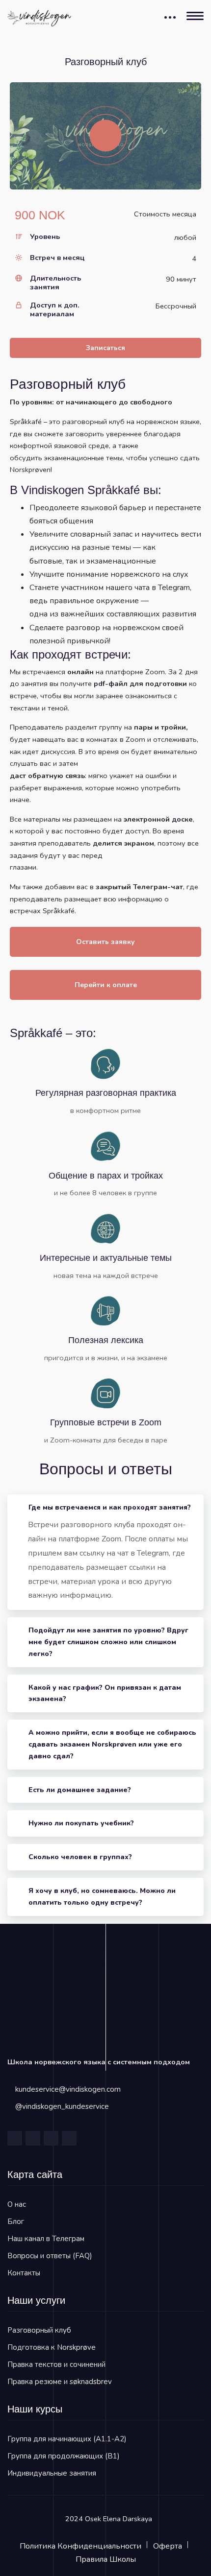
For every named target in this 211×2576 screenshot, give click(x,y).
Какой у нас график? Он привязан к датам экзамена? (105, 1693)
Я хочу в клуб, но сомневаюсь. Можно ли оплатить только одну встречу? (102, 1897)
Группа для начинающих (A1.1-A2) (67, 2439)
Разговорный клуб (39, 2330)
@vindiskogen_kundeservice (62, 2106)
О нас (17, 2204)
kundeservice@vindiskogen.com (68, 2089)
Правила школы (106, 2559)
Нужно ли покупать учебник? (81, 1823)
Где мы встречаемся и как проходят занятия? (110, 1507)
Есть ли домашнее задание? (80, 1790)
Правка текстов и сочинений (56, 2364)
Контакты (24, 2273)
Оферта (168, 2546)
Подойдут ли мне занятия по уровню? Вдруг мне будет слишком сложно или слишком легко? (108, 1642)
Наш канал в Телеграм (46, 2239)
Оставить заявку (105, 942)
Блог (16, 2222)
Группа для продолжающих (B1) (64, 2456)
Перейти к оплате (106, 985)
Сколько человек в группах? (80, 1857)
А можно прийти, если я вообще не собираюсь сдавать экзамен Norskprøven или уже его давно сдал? (112, 1744)
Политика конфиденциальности (80, 2546)
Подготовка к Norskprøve (52, 2347)
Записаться (105, 348)
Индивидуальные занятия (52, 2473)
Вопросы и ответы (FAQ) (50, 2256)
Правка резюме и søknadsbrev (60, 2382)
